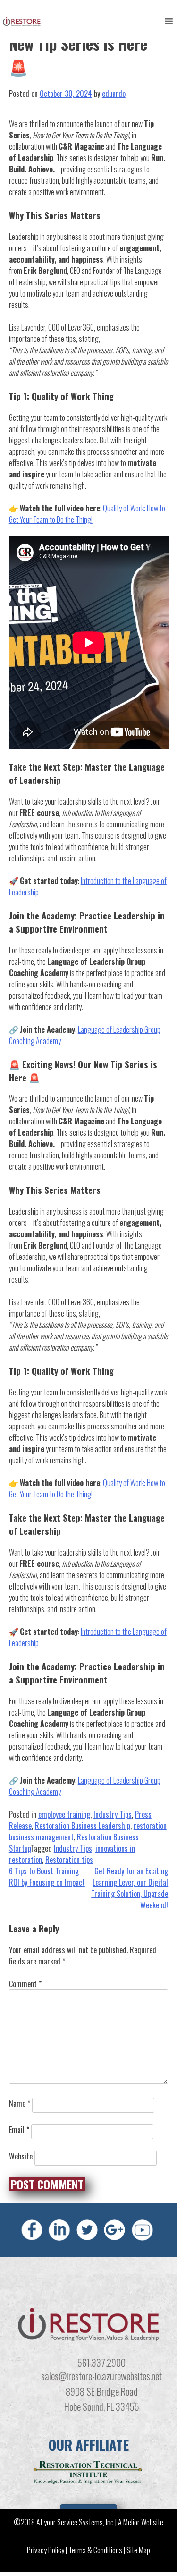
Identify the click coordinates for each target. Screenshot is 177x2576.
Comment (25, 1984)
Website (21, 2156)
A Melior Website (141, 2522)
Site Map (138, 2550)
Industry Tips (113, 1814)
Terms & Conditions (95, 2550)
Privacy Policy (46, 2550)
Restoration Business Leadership (83, 1826)
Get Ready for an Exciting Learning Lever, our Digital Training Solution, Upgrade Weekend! (130, 1888)
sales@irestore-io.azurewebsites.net (101, 2376)
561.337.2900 (101, 2362)
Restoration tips (69, 1860)
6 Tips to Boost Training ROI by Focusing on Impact (47, 1877)
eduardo (114, 94)
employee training (64, 1814)
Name (20, 2103)
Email (19, 2130)
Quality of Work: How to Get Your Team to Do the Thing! (87, 514)
